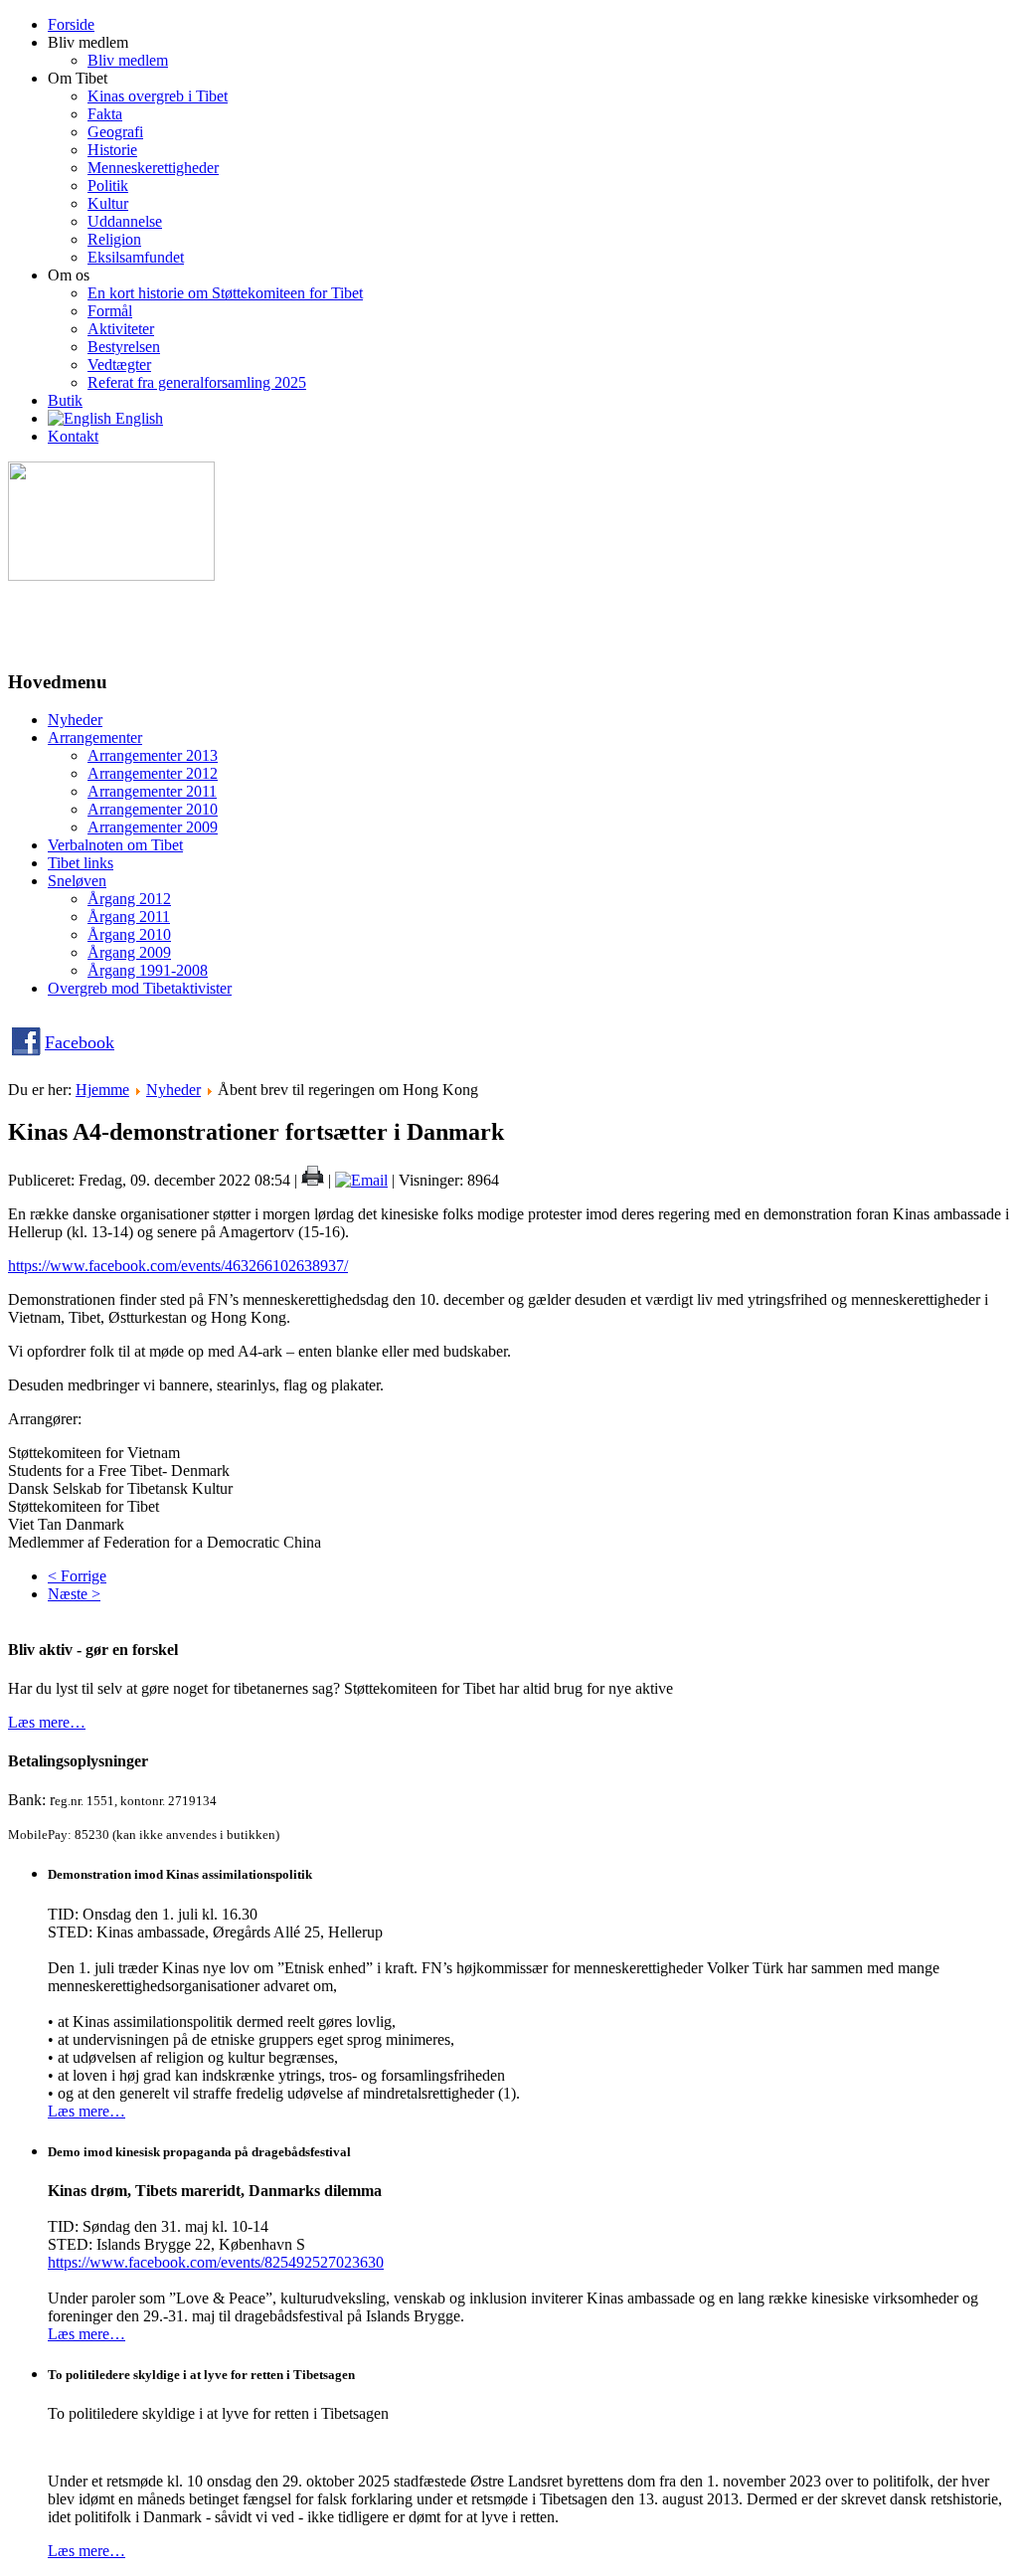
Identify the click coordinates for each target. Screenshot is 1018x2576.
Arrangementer (95, 737)
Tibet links (81, 863)
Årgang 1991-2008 (148, 970)
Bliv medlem (128, 60)
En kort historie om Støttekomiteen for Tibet (225, 293)
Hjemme (102, 1090)
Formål (110, 311)
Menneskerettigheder (153, 168)
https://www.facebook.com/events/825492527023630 (216, 2262)
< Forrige (77, 1576)
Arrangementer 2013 (153, 755)
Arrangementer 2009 (153, 827)
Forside (71, 24)
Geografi (115, 132)
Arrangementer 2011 (152, 791)
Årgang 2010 (129, 934)
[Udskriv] (313, 1180)
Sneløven (77, 881)
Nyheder (75, 720)
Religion (114, 239)
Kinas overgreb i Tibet (158, 96)
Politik (108, 185)
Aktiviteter (121, 329)
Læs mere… (47, 1722)
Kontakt (73, 436)
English (137, 418)
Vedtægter (119, 365)
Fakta (105, 114)
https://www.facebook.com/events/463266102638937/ (178, 1266)
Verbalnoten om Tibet (115, 845)
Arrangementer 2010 (153, 809)
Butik (65, 400)
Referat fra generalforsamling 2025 (197, 382)
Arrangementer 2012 (153, 773)
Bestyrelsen (124, 347)
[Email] (361, 1180)
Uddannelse (125, 221)
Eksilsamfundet (136, 257)
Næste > (74, 1594)
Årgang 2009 (129, 952)
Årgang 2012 (129, 899)
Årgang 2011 (129, 917)
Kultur (108, 203)
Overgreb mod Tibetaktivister (140, 988)
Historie (112, 150)
